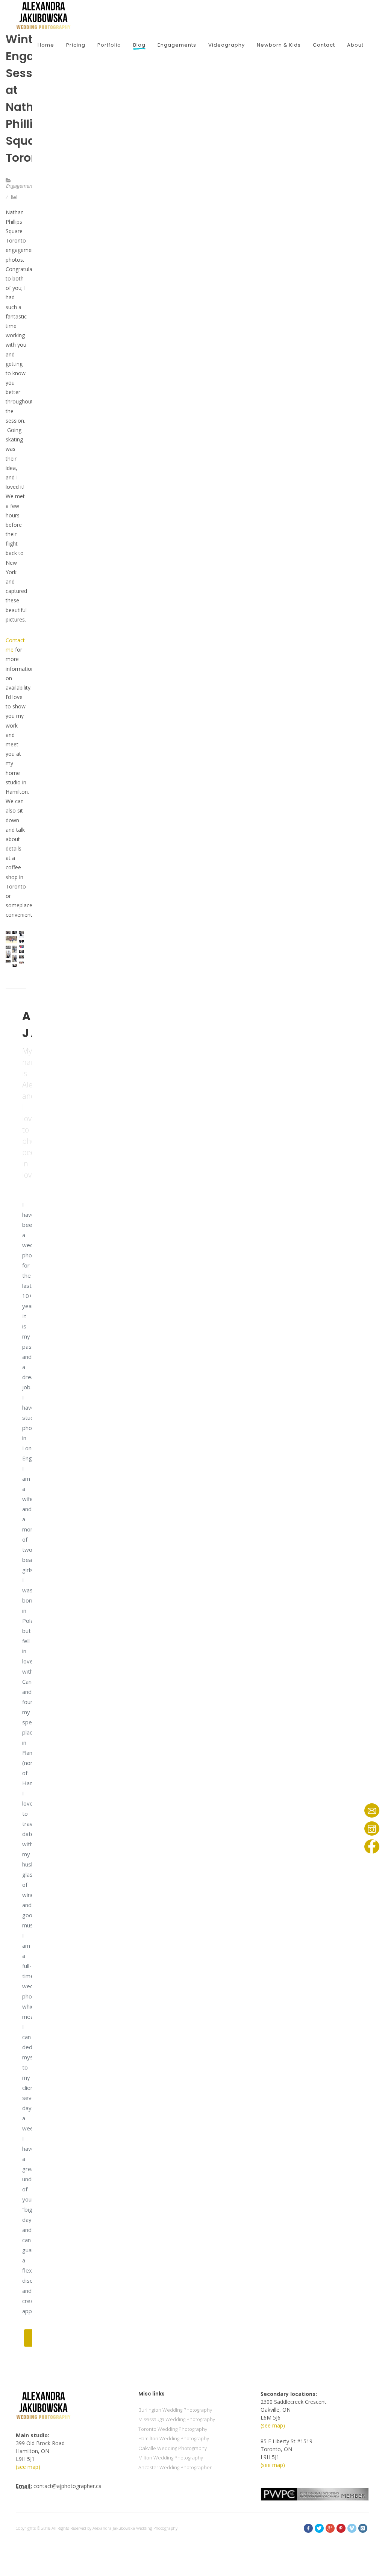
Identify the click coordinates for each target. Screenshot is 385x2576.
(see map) (28, 2467)
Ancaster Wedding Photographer (175, 2467)
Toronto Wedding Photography (173, 2429)
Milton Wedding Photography (171, 2458)
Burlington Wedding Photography (175, 2410)
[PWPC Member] (315, 2493)
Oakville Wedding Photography (173, 2448)
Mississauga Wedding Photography (177, 2419)
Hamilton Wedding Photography (174, 2438)
